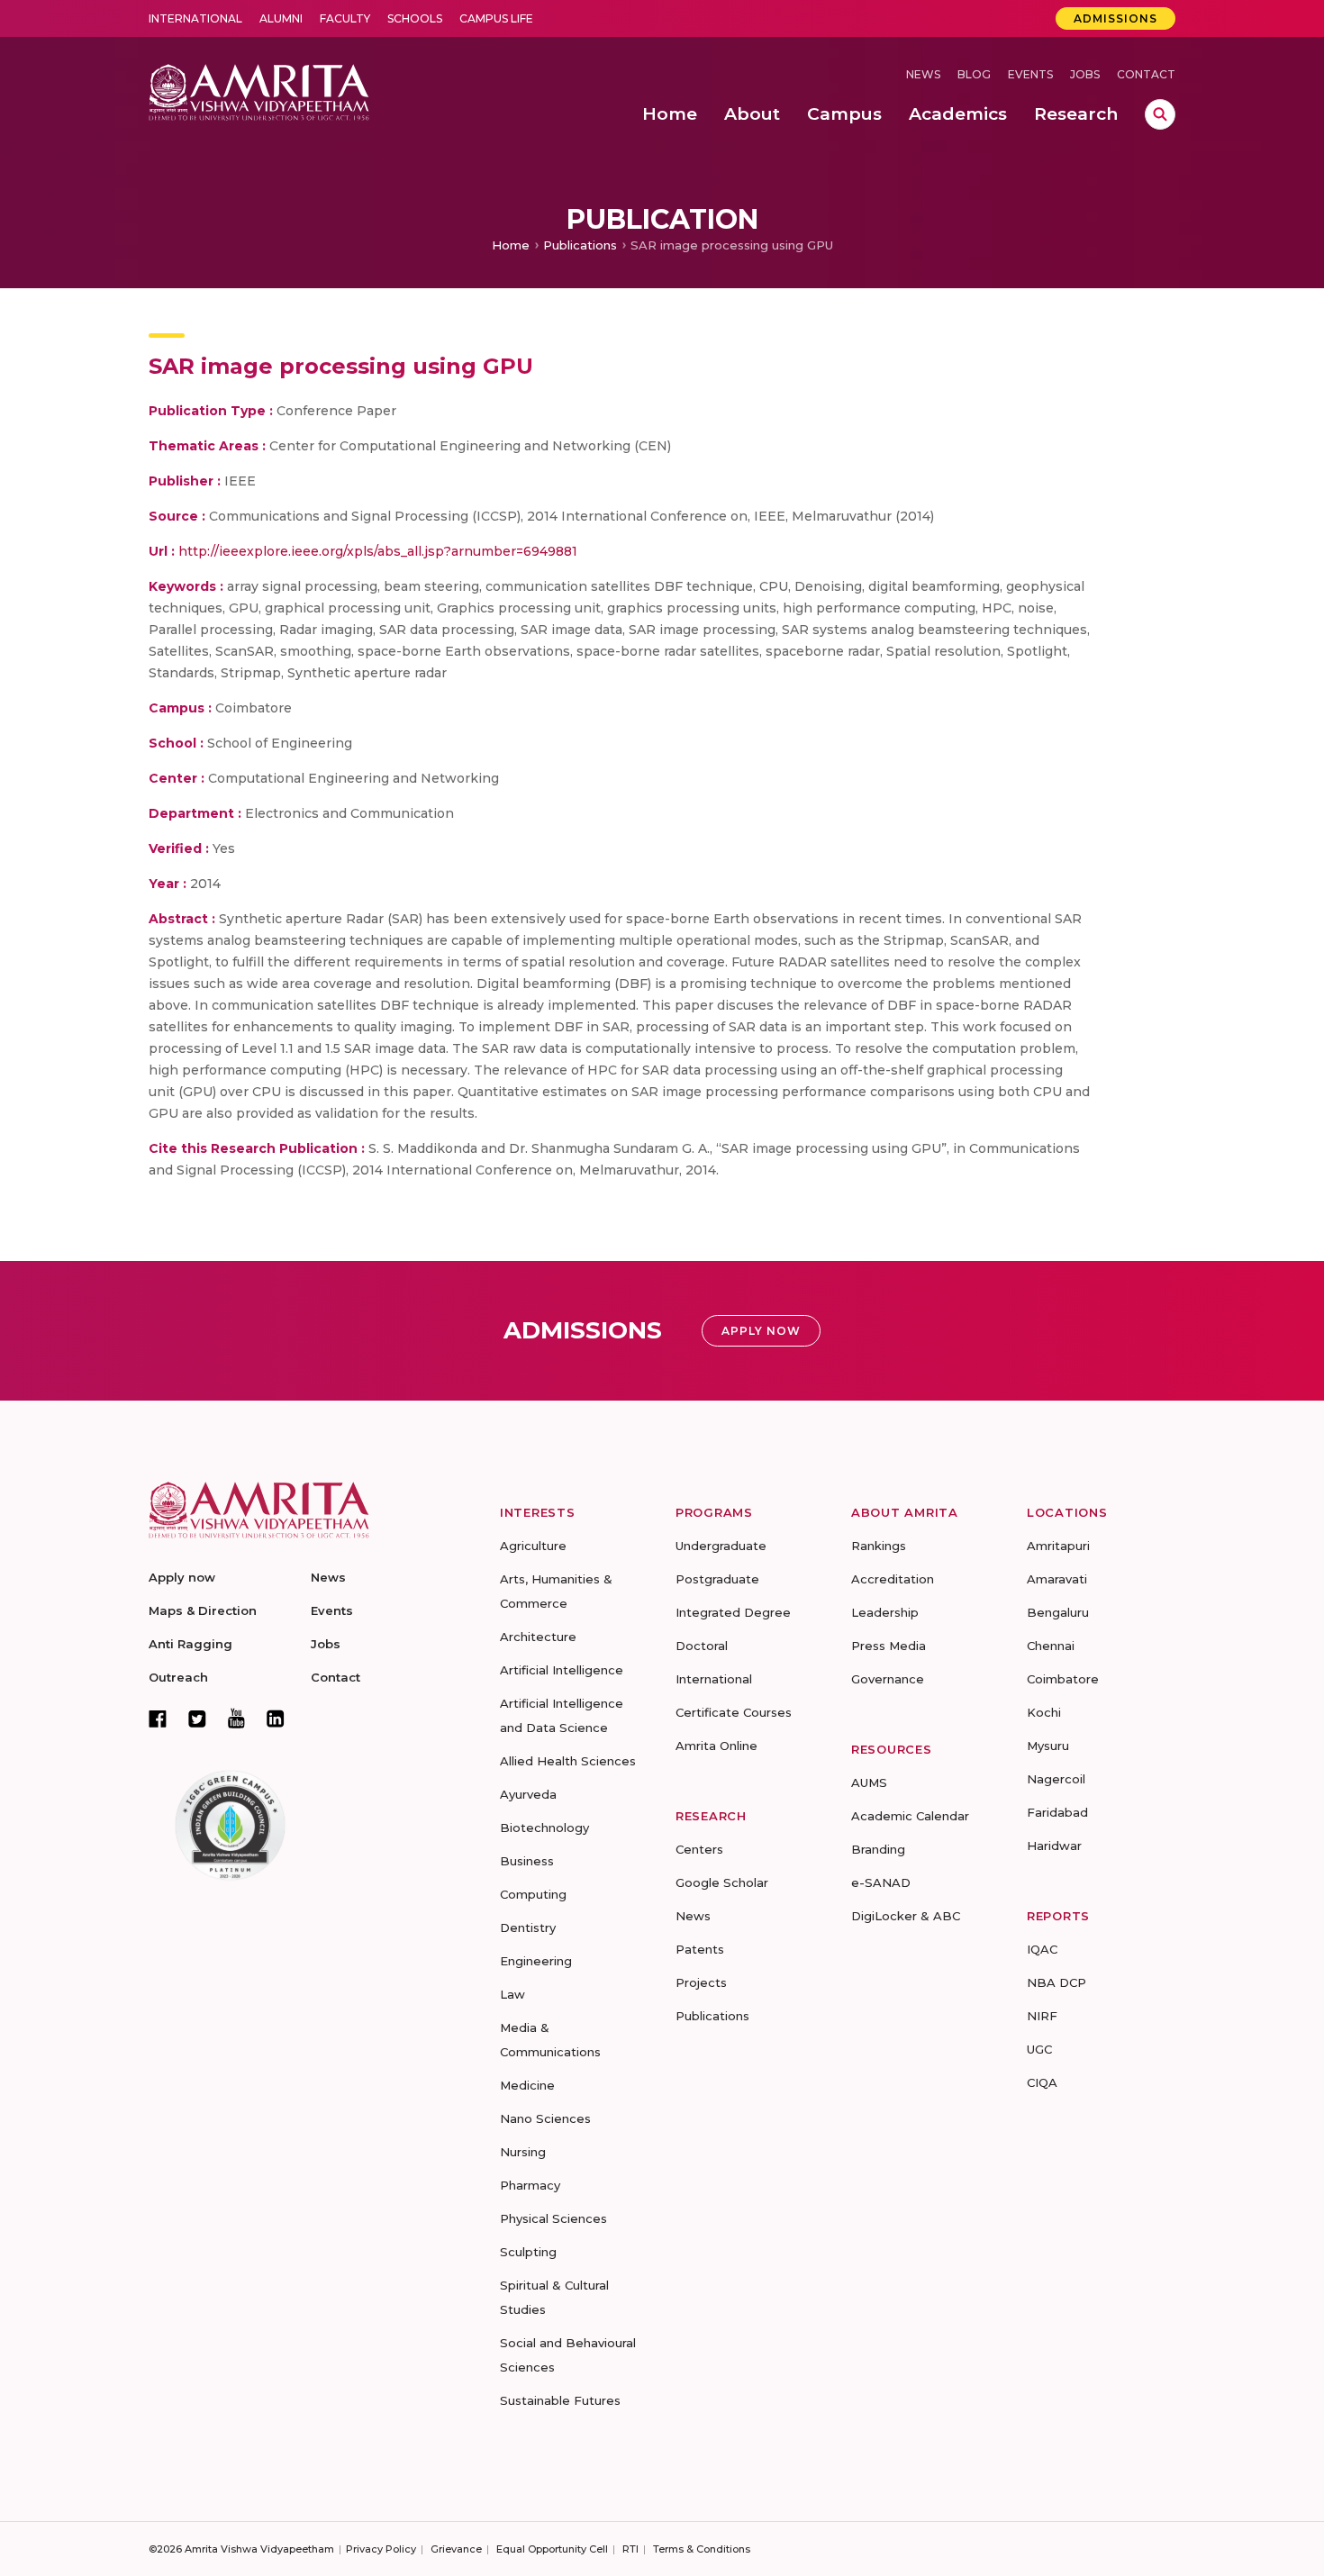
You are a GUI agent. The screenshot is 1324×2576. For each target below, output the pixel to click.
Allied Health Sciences (568, 1761)
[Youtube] (236, 1718)
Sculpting (528, 2252)
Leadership (885, 1612)
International (195, 18)
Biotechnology (544, 1828)
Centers (699, 1849)
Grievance (456, 2549)
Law (512, 1994)
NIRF (1042, 2016)
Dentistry (528, 1927)
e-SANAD (881, 1882)
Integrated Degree (733, 1612)
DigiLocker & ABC (906, 1916)
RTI (630, 2549)
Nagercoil (1056, 1779)
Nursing (523, 2152)
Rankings (879, 1546)
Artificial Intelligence (562, 1670)
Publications (580, 245)
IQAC (1042, 1949)
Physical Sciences (553, 2218)
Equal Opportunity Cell (552, 2549)
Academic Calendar (910, 1816)
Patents (700, 1949)
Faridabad (1057, 1812)
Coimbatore (1063, 1679)
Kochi (1044, 1712)
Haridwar (1054, 1846)
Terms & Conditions (702, 2549)
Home (511, 245)
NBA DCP (1056, 1982)
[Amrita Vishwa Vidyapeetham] (259, 91)
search (1160, 114)
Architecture (538, 1637)
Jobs (1085, 74)
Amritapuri (1058, 1546)
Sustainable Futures (560, 2400)
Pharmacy (530, 2185)
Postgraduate (717, 1579)
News (923, 74)
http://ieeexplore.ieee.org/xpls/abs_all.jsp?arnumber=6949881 (378, 551)
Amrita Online (716, 1746)
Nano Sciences (545, 2118)
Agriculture (533, 1546)
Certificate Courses (734, 1712)
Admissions (1115, 18)
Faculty (345, 18)
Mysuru (1048, 1746)
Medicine (527, 2085)
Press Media (889, 1646)
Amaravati (1057, 1579)
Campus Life (496, 18)
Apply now (182, 1577)
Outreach (178, 1677)
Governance (888, 1679)
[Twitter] (197, 1719)
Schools (415, 18)
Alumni (281, 18)
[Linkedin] (276, 1719)
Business (527, 1861)
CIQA (1042, 2082)
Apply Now (761, 1331)
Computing (533, 1894)
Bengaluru (1058, 1612)
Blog (974, 74)
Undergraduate (721, 1546)
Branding (878, 1849)
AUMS (869, 1782)
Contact (1146, 74)
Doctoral (702, 1646)
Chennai (1051, 1646)
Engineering (536, 1961)
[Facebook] (158, 1719)
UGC (1039, 2049)
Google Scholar (722, 1882)
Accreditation (893, 1579)
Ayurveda (528, 1794)
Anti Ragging (190, 1644)
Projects (701, 1982)
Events (1030, 74)
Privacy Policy (381, 2549)
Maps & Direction (203, 1610)
